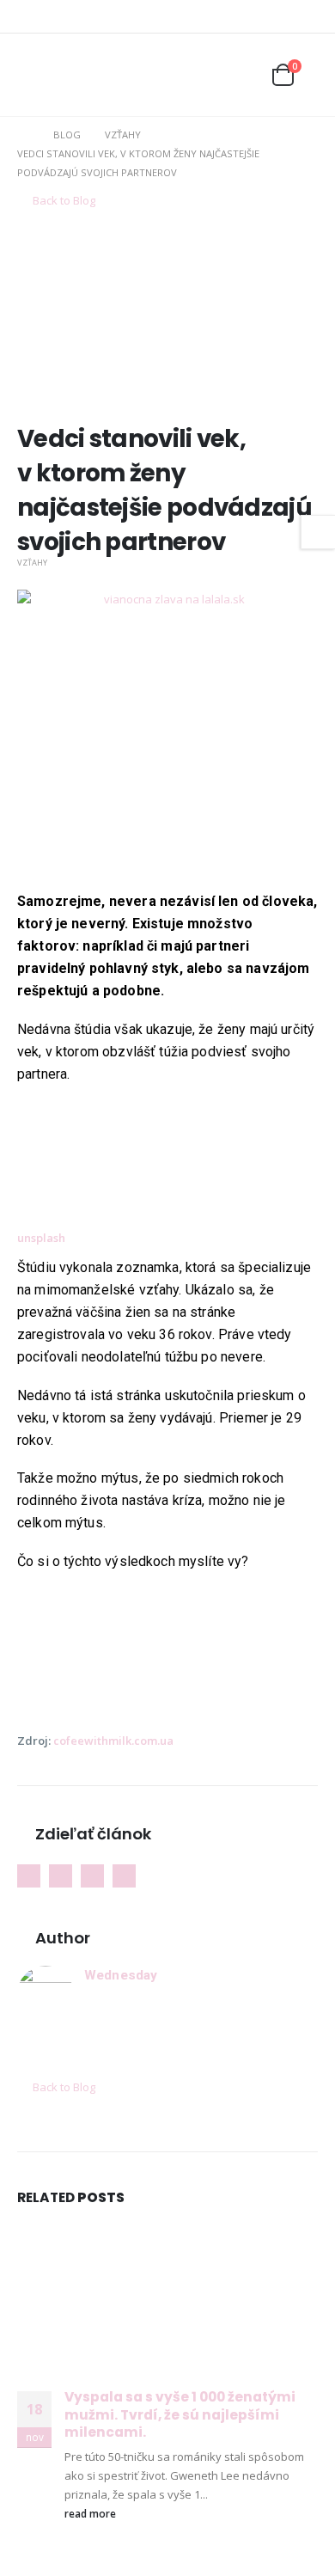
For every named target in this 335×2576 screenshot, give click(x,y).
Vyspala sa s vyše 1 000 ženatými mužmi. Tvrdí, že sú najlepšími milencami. (180, 2414)
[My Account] (203, 75)
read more (91, 2513)
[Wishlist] (241, 75)
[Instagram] (306, 16)
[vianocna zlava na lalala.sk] (167, 739)
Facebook (29, 1876)
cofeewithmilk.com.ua (113, 1741)
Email (124, 1876)
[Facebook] (279, 16)
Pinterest (92, 1876)
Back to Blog (63, 200)
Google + (61, 1876)
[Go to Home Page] (23, 135)
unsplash (41, 1238)
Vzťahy (32, 563)
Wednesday (121, 1975)
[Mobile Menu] (30, 75)
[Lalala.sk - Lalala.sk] (77, 75)
